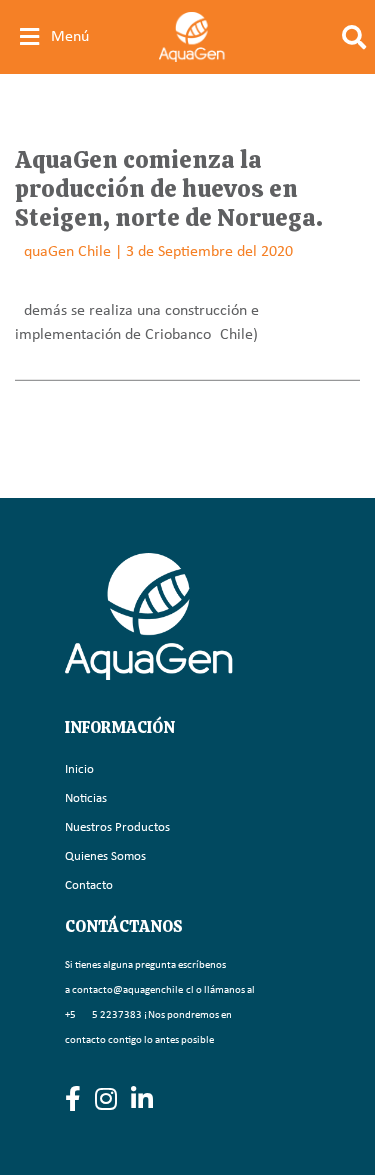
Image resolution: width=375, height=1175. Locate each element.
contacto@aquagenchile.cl (133, 990)
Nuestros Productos (117, 827)
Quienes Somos (105, 856)
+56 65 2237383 (103, 1015)
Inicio (79, 769)
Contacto (89, 885)
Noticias (86, 798)
